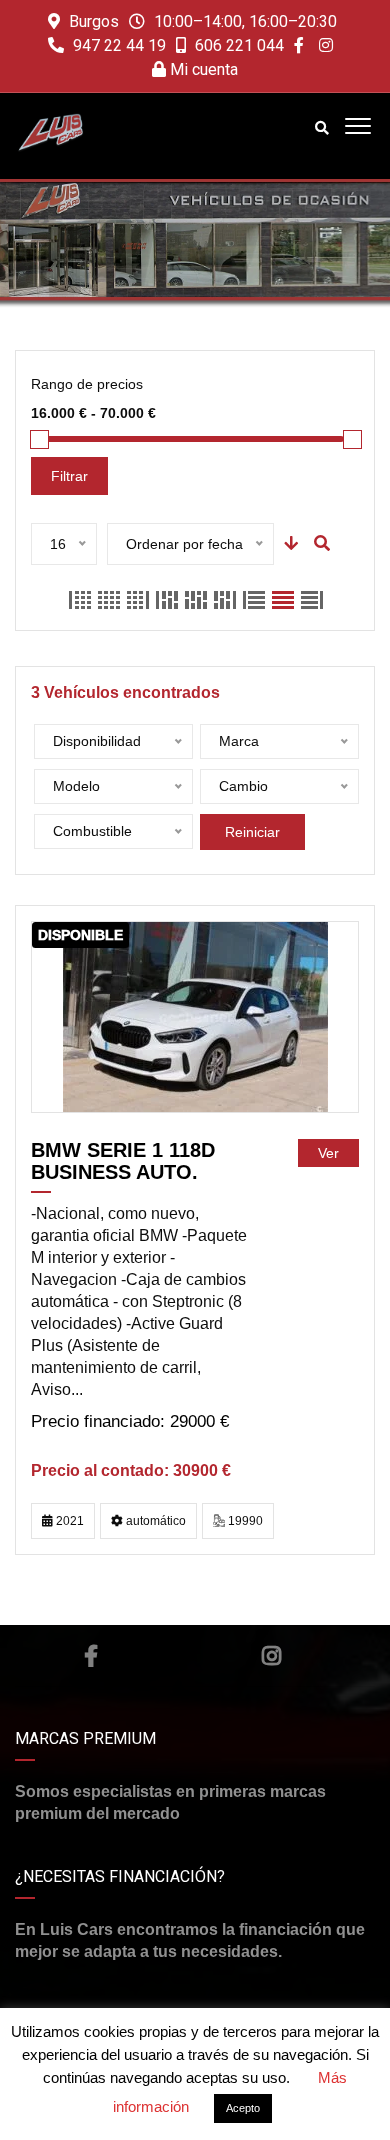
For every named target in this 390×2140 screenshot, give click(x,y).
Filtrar (69, 476)
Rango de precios (87, 384)
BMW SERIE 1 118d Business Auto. (123, 1161)
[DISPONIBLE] (195, 1016)
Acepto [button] (243, 2108)
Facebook (91, 1656)
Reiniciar (252, 832)
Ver (328, 1153)
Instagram (271, 1656)
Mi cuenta (202, 69)
